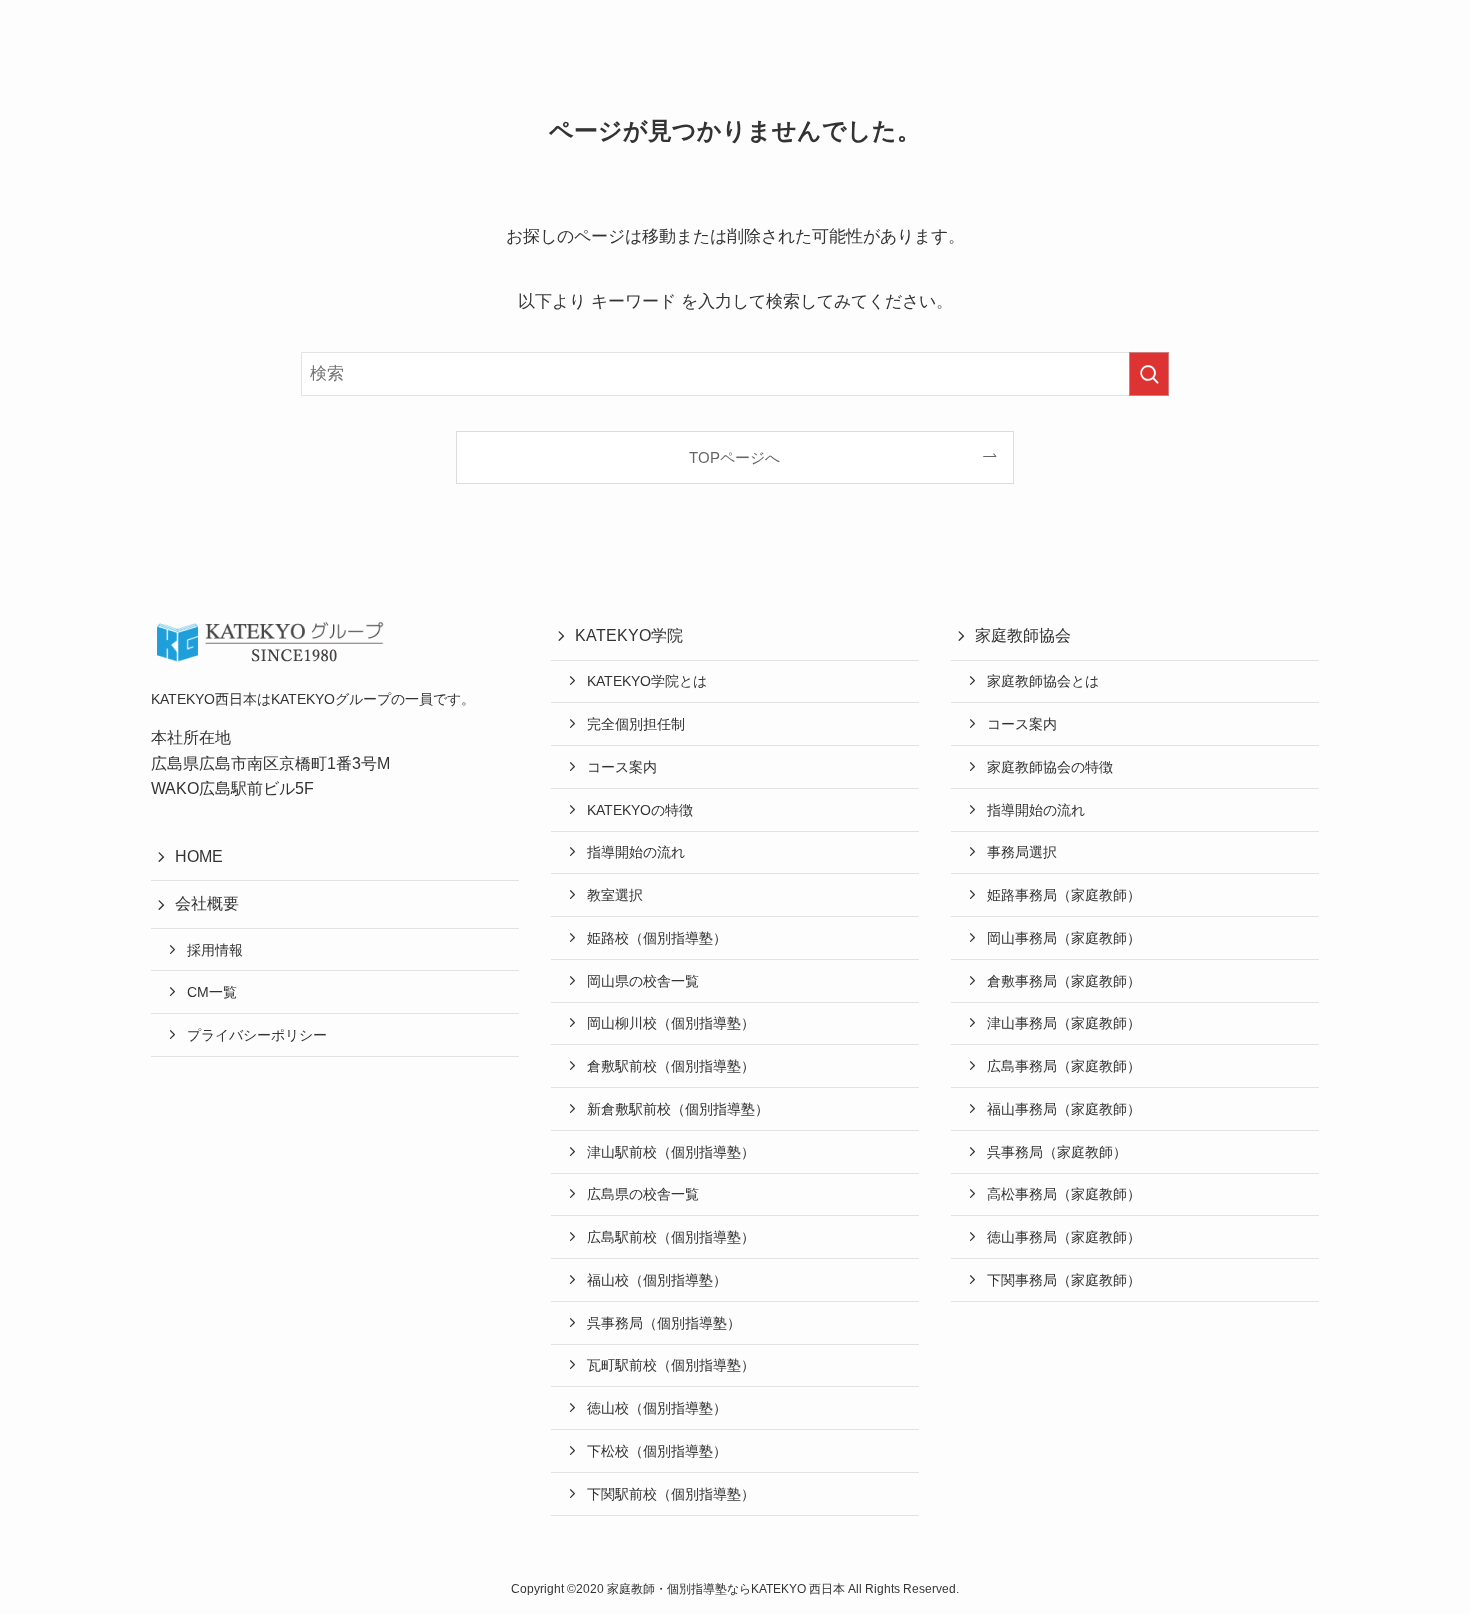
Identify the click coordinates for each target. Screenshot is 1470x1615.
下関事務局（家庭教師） (1064, 1280)
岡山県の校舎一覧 (643, 981)
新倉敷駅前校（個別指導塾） (678, 1109)
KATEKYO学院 (629, 635)
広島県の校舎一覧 (643, 1194)
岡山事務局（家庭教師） (1064, 938)
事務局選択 (1022, 852)
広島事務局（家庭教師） (1064, 1066)
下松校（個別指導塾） (657, 1451)
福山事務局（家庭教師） (1064, 1109)
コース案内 (622, 767)
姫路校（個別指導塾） (657, 938)
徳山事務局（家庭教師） (1064, 1237)
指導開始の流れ (636, 852)
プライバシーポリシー (257, 1035)
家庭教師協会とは (1043, 681)
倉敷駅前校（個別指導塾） (671, 1066)
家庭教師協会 (1023, 635)
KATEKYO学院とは (647, 681)
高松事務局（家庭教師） (1064, 1194)
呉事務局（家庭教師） (1057, 1152)
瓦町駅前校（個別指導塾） (671, 1365)
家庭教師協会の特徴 (1050, 767)
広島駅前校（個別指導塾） (671, 1237)
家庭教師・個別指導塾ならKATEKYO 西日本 (727, 1589)
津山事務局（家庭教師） (1064, 1023)
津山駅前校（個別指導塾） (671, 1152)
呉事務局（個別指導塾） (664, 1323)
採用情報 (215, 950)
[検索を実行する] (1149, 374)
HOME (199, 856)
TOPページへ (734, 457)
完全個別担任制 (636, 724)
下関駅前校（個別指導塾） (671, 1494)
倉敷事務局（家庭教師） (1064, 981)
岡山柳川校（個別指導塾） (671, 1023)
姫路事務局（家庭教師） (1064, 895)
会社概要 (207, 903)
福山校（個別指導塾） (657, 1280)
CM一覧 (212, 992)
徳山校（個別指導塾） (657, 1408)
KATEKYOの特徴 (640, 810)
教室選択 (615, 895)
